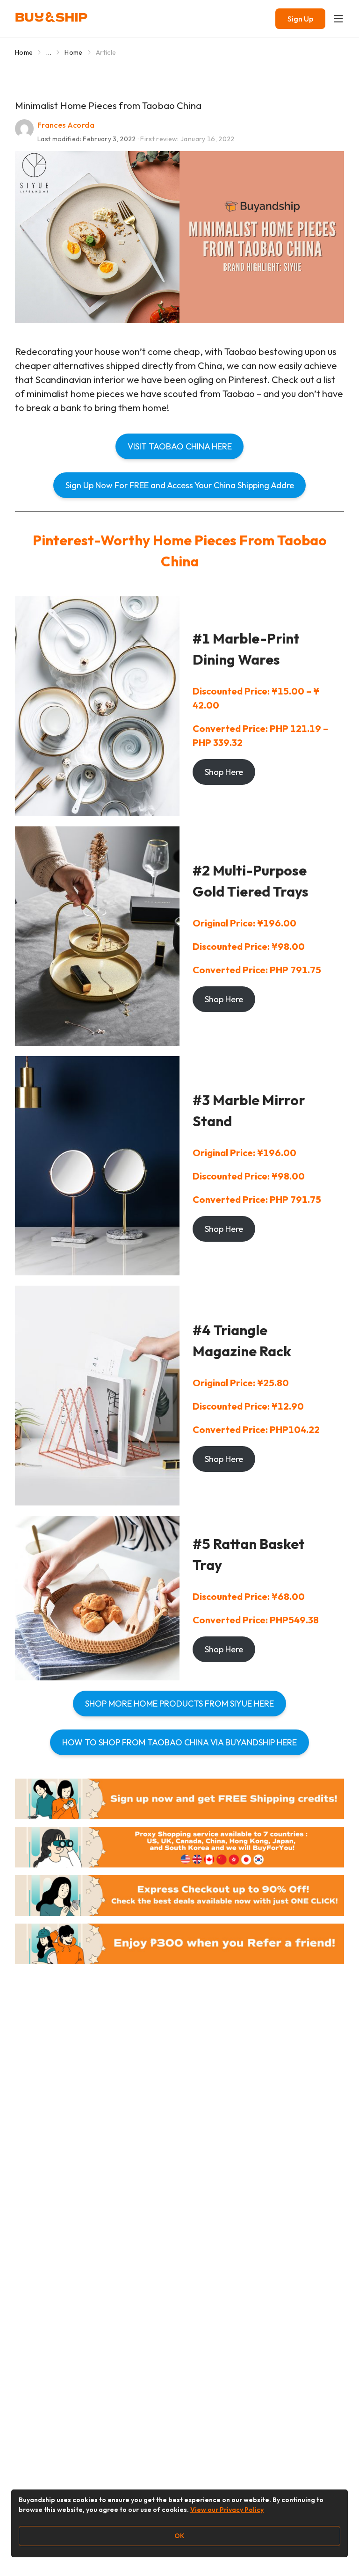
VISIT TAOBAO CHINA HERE (180, 446)
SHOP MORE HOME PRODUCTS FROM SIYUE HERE (179, 1704)
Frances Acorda (66, 125)
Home (24, 52)
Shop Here (224, 772)
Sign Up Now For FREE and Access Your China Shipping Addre (180, 485)
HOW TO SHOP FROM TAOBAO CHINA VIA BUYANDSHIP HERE (179, 1742)
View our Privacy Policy (227, 2510)
